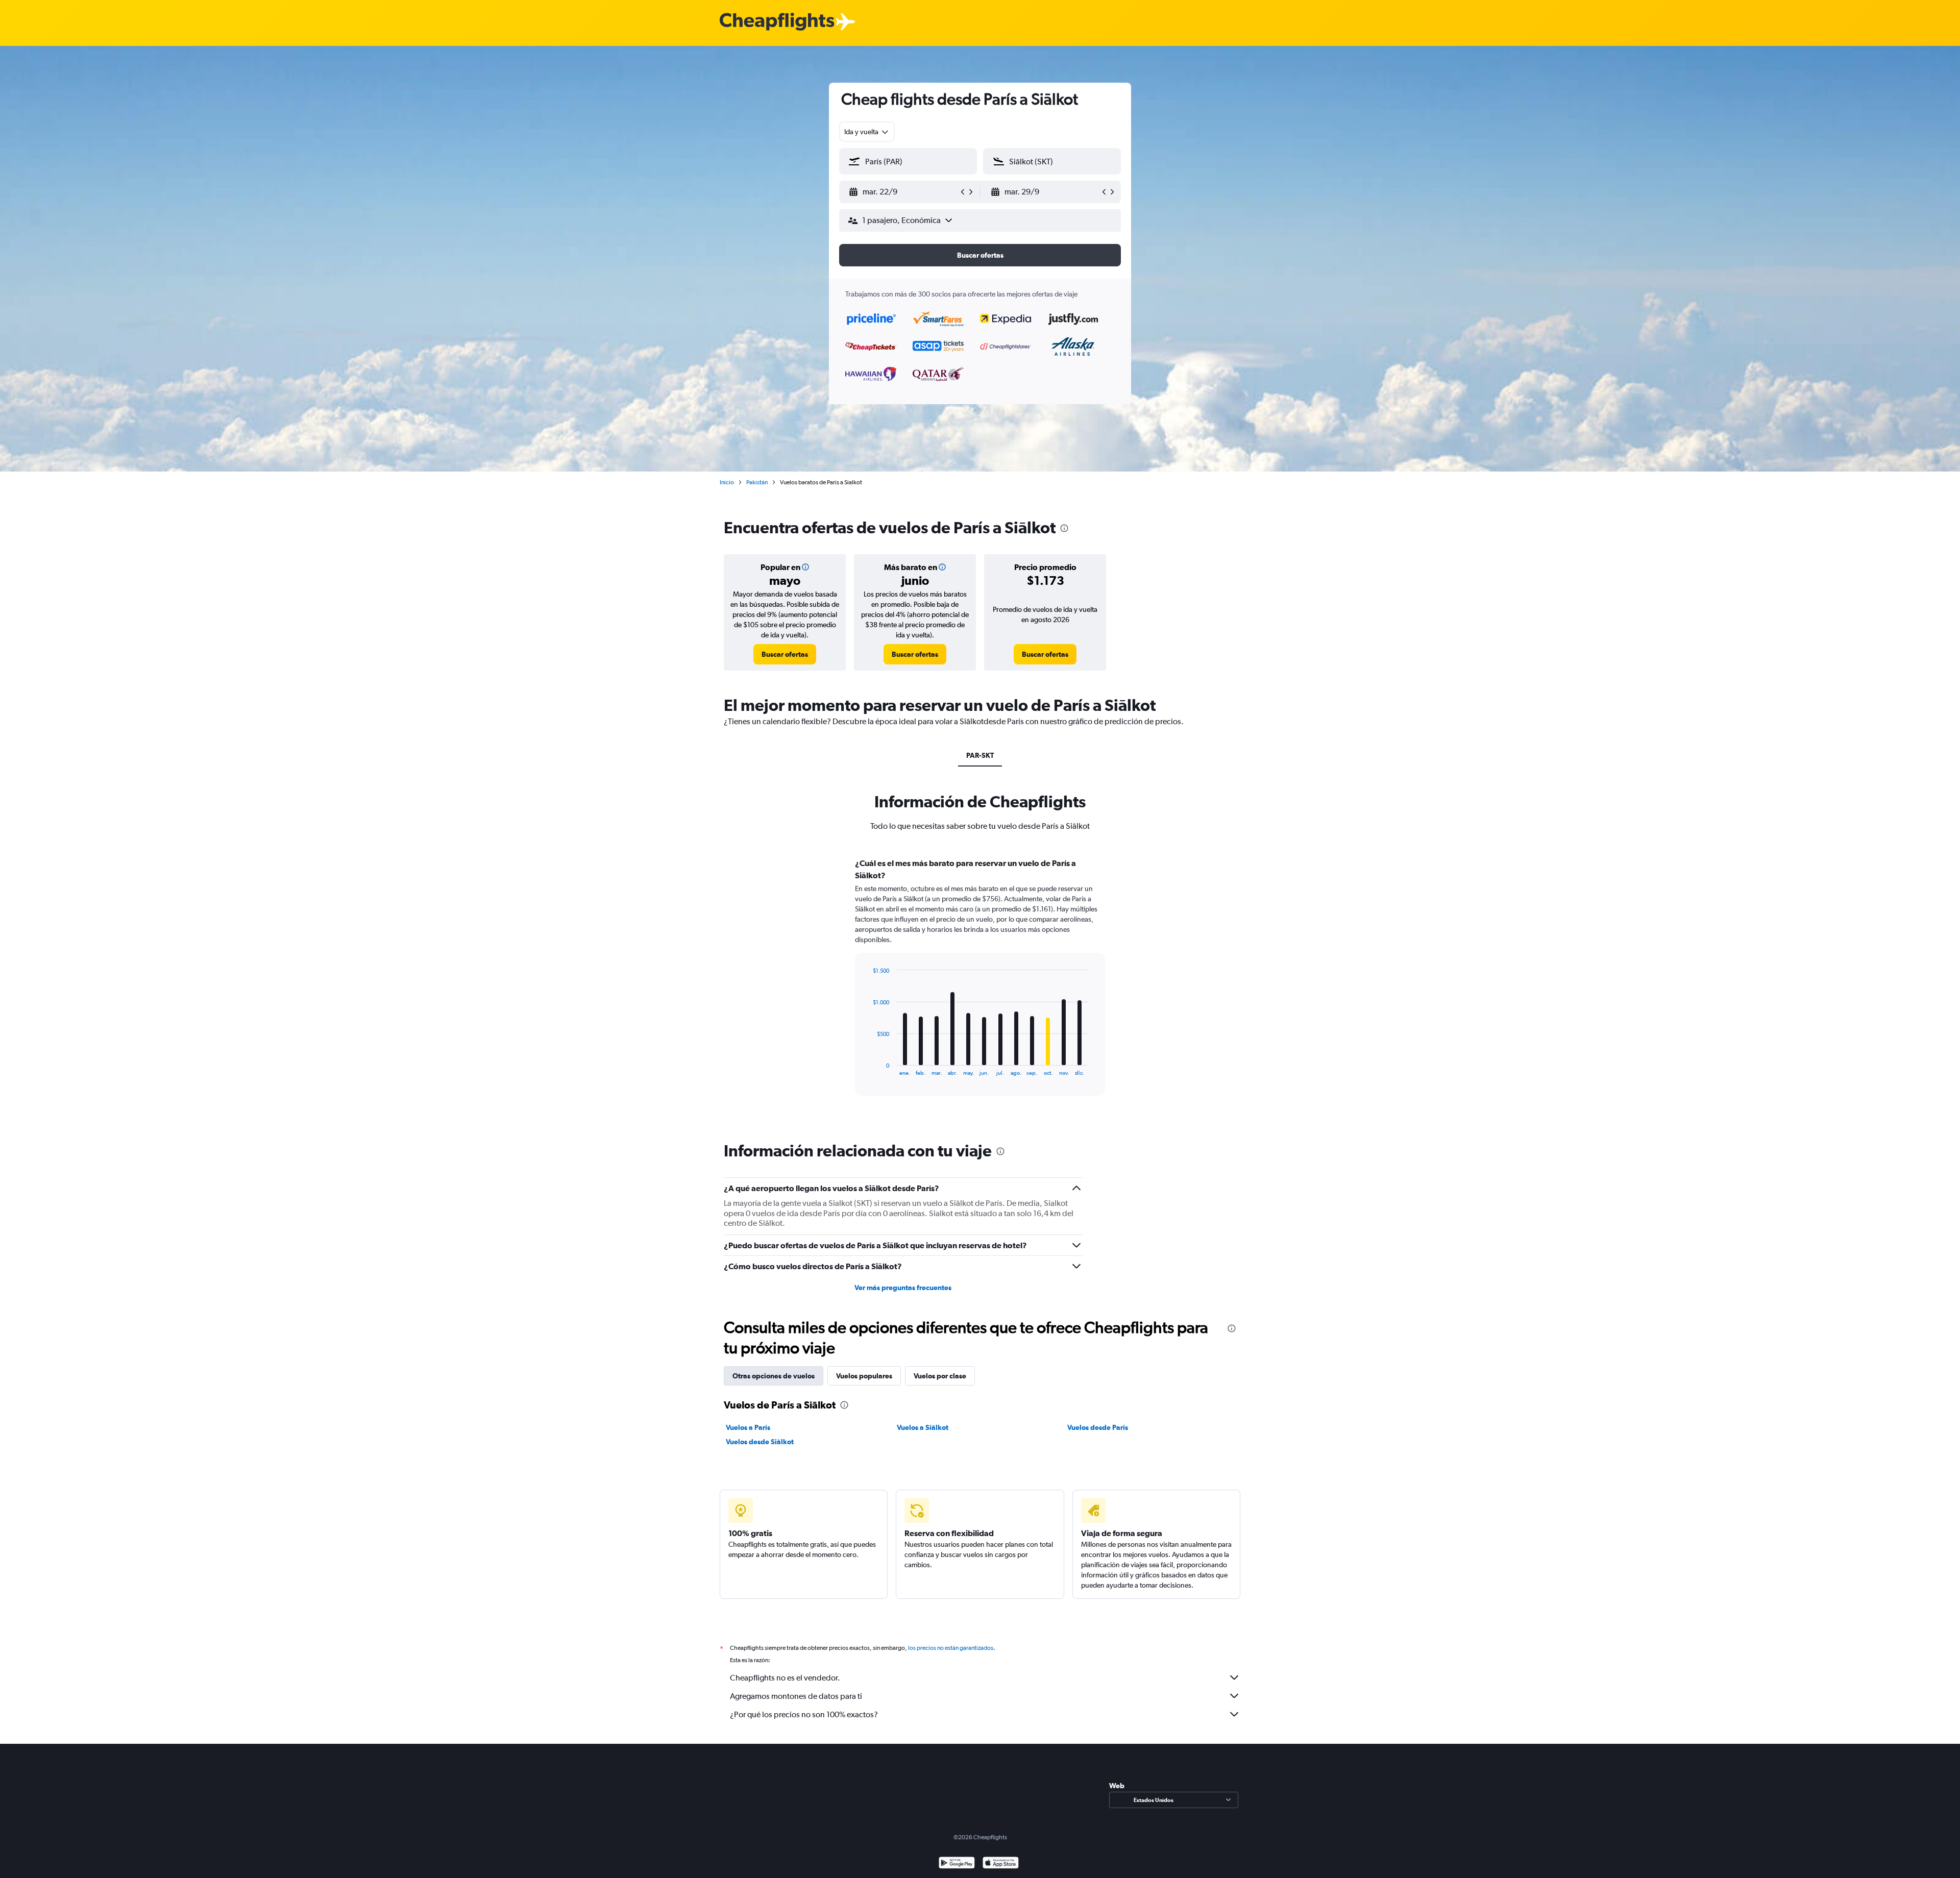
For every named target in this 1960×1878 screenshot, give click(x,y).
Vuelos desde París (1098, 1427)
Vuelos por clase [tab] (940, 1376)
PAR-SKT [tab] (980, 755)
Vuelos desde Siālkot (760, 1442)
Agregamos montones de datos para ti (796, 1696)
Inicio (727, 482)
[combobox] (867, 132)
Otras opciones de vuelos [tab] (774, 1376)
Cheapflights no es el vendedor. (785, 1678)
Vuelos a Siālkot (923, 1427)
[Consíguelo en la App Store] (1001, 1864)
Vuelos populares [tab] (864, 1376)
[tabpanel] (980, 986)
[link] (785, 654)
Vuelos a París (748, 1427)
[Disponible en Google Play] (957, 1864)
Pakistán (757, 482)
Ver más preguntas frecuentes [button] (903, 1288)
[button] (903, 192)
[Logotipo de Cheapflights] (777, 22)
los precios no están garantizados (951, 1648)
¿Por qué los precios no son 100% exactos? (804, 1714)
